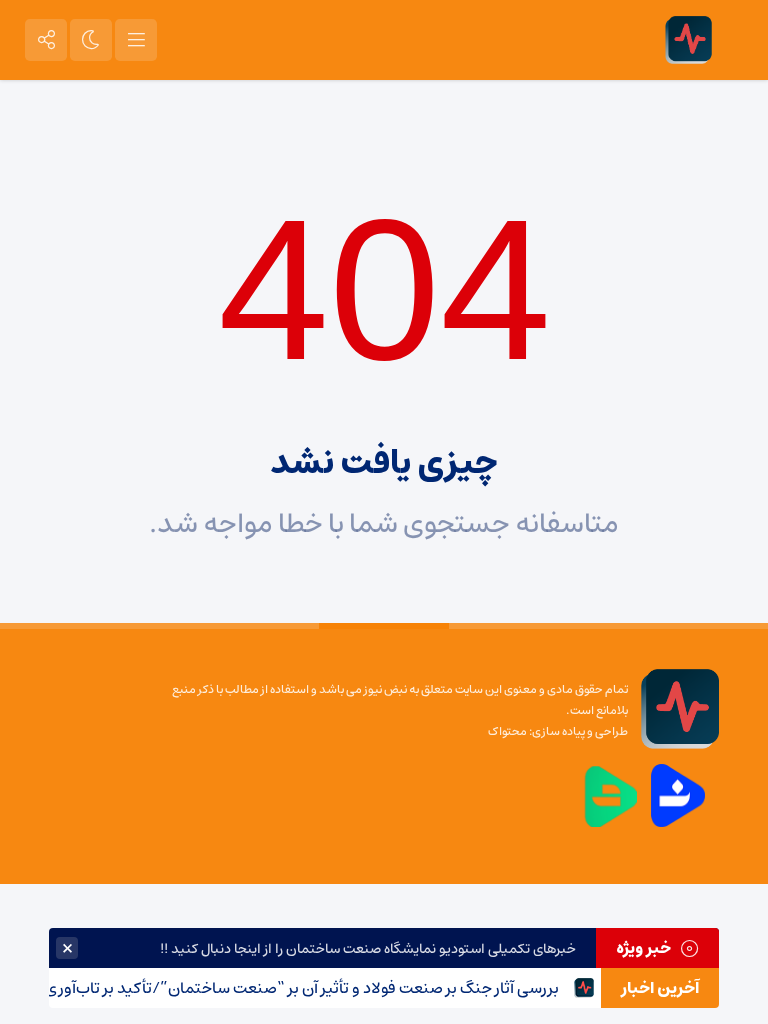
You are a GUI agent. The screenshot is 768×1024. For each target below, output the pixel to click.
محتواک (507, 731)
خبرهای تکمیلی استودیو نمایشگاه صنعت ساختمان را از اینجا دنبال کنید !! (368, 949)
